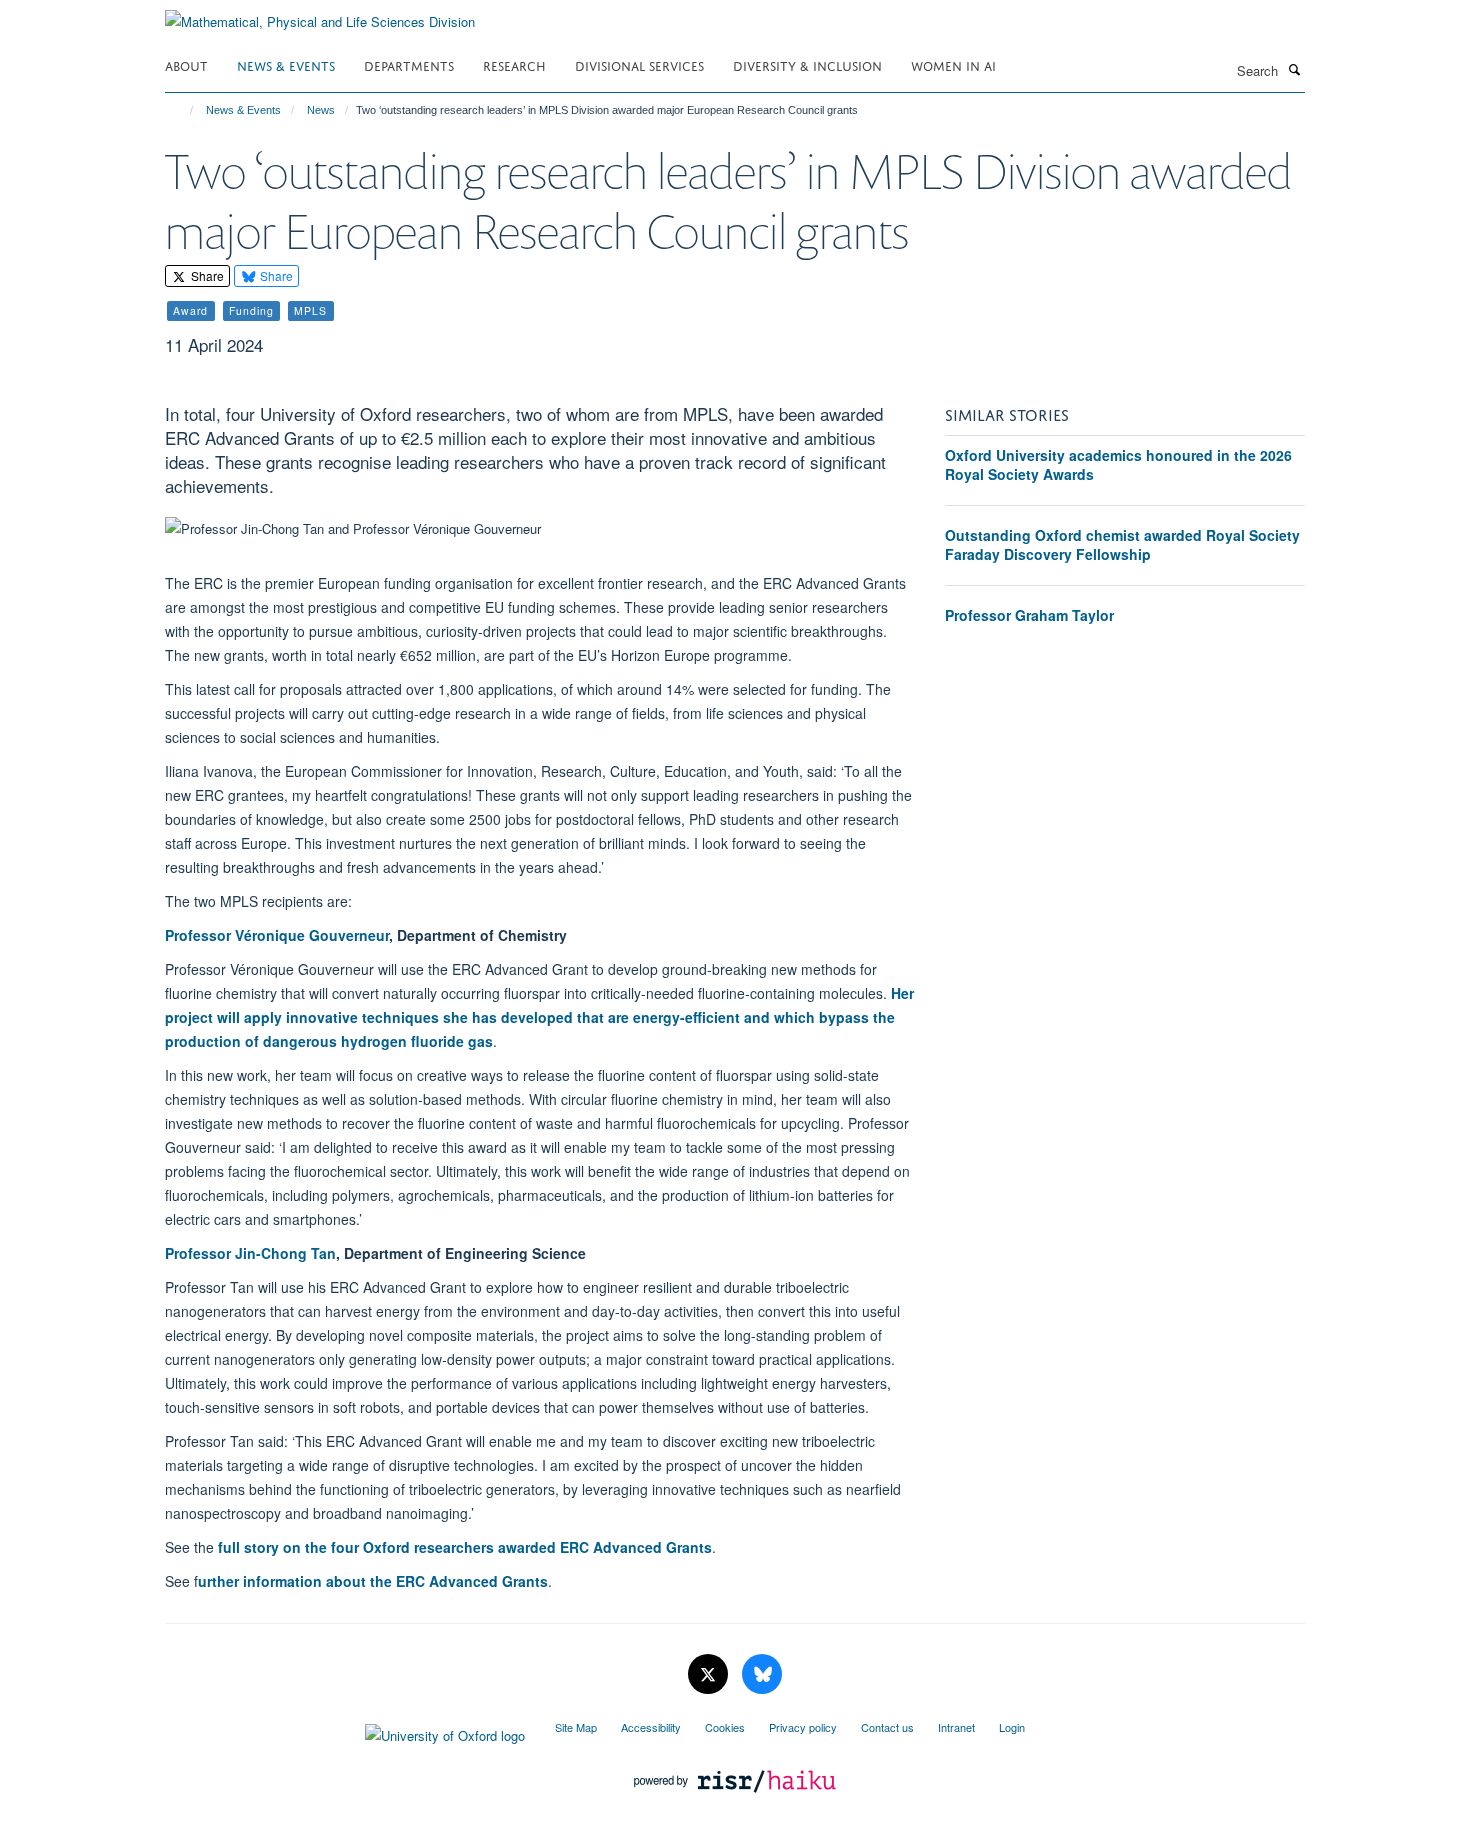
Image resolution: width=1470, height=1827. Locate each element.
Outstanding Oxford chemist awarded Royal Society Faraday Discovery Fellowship (1122, 545)
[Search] (1294, 69)
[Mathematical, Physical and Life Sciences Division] (320, 14)
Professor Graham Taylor (1029, 615)
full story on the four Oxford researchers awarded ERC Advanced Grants (465, 1547)
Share (206, 275)
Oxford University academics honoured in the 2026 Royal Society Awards (1118, 465)
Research (514, 64)
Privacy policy (803, 1727)
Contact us (887, 1727)
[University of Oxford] (345, 1731)
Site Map (576, 1727)
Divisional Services (639, 64)
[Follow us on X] (710, 1674)
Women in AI (953, 64)
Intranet (956, 1727)
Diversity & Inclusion (807, 64)
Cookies (725, 1727)
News (321, 110)
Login (1012, 1727)
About (186, 64)
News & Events (286, 64)
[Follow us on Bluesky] (762, 1674)
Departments (409, 64)
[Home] (182, 110)
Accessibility (651, 1727)
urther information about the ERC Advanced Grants (373, 1581)
